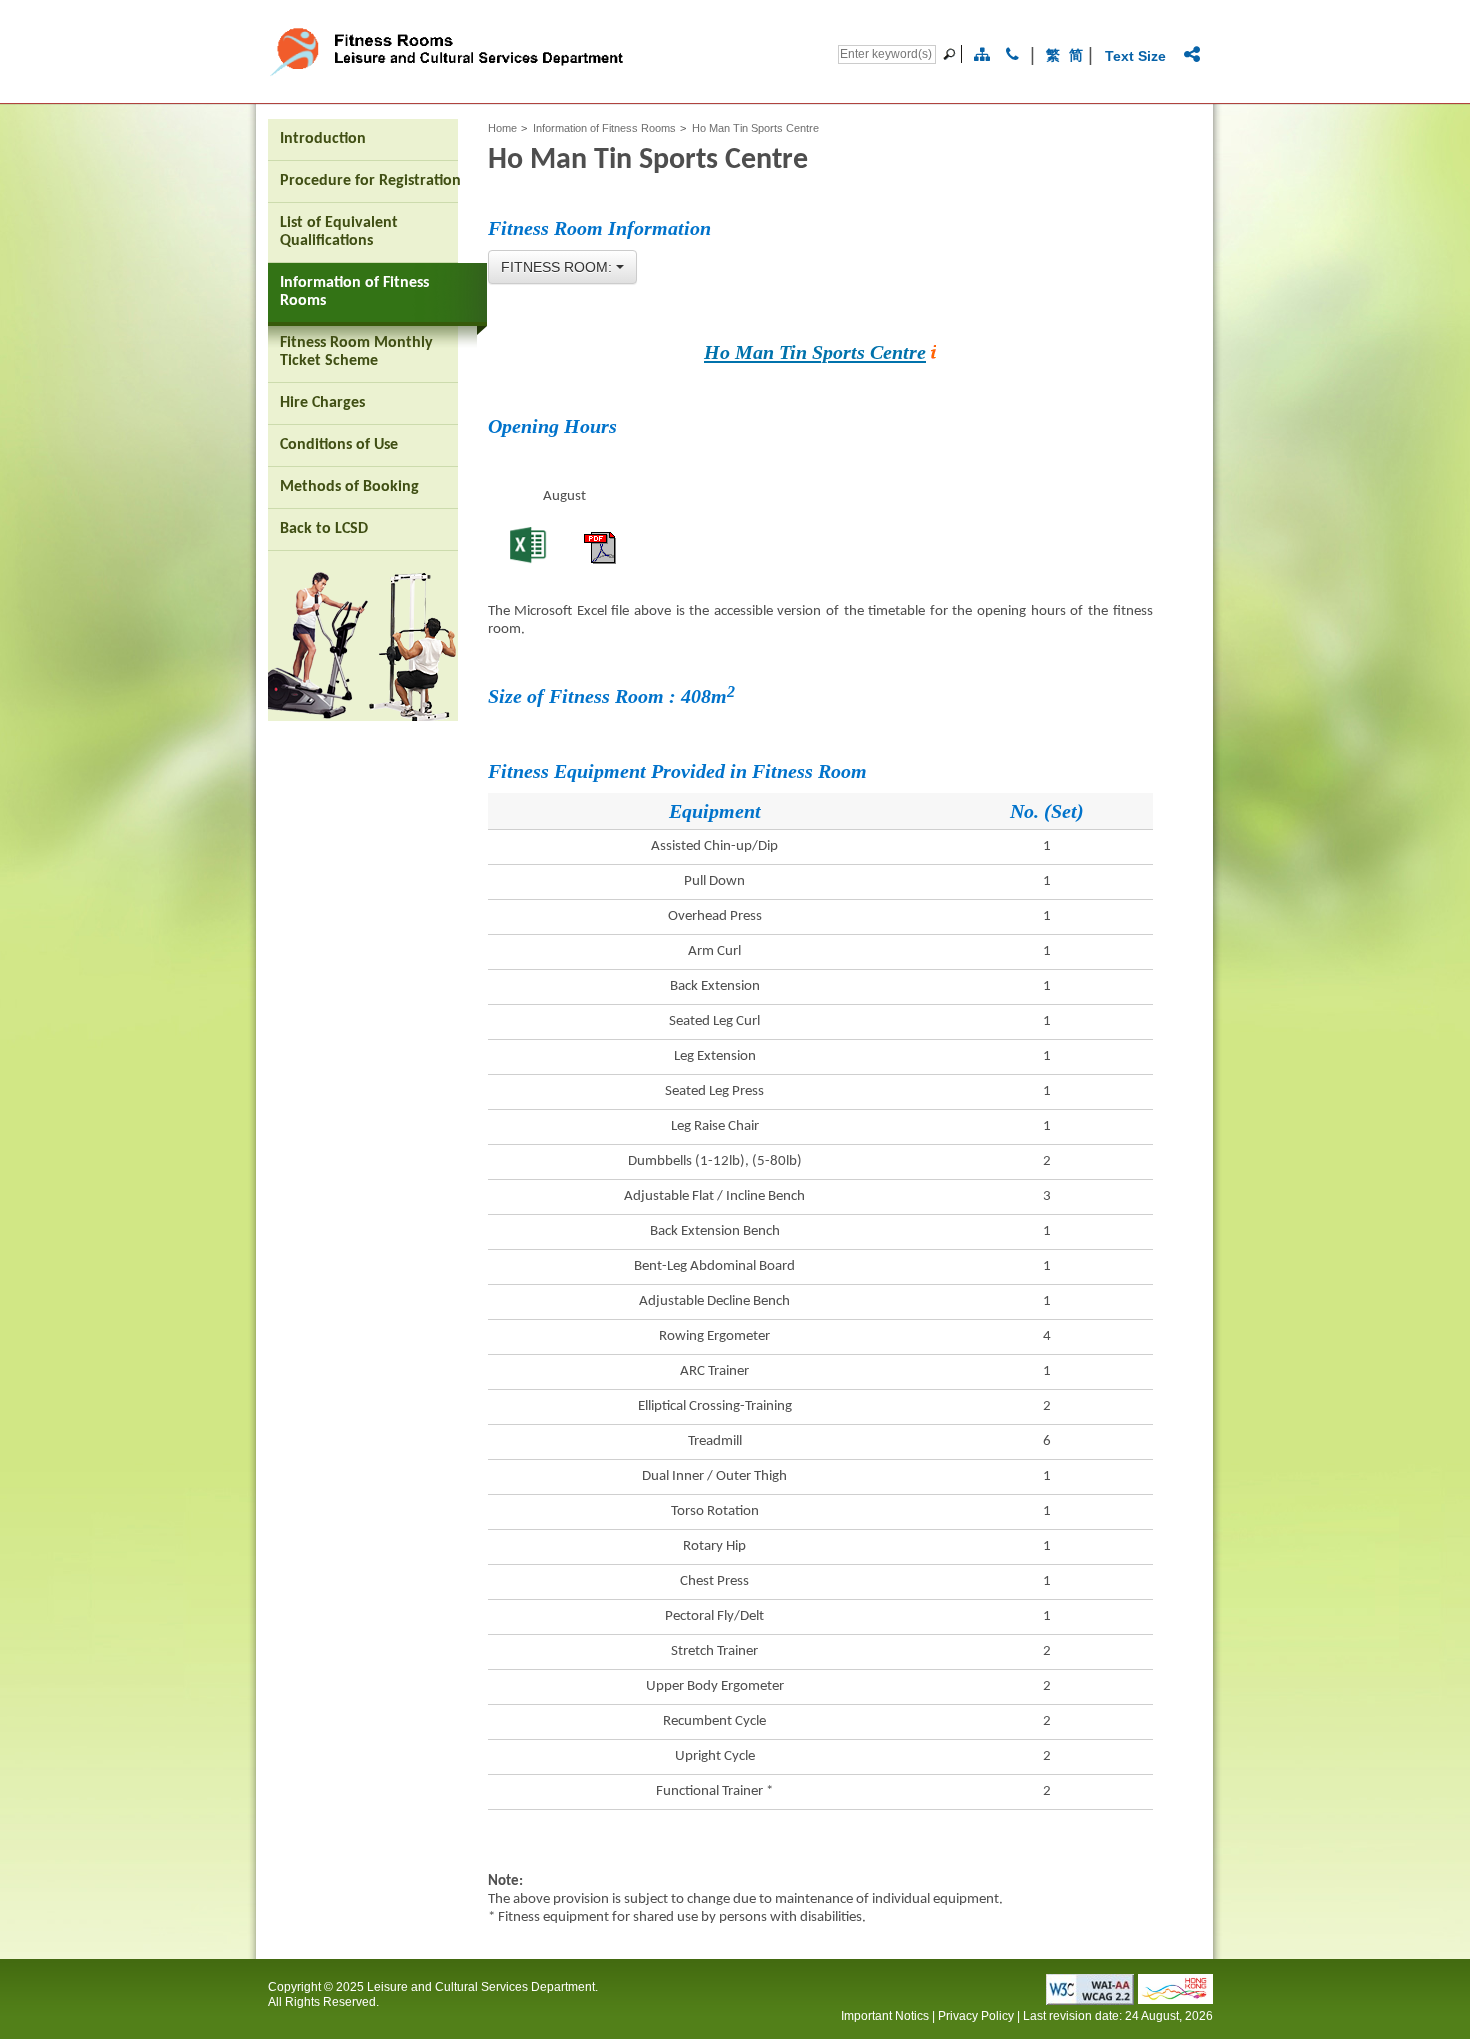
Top (1274, 1991)
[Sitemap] (982, 55)
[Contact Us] (1012, 55)
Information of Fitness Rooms (604, 128)
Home (502, 128)
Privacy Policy (976, 2016)
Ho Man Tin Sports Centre (815, 352)
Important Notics (885, 2016)
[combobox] (562, 267)
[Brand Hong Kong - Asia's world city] (1175, 1998)
